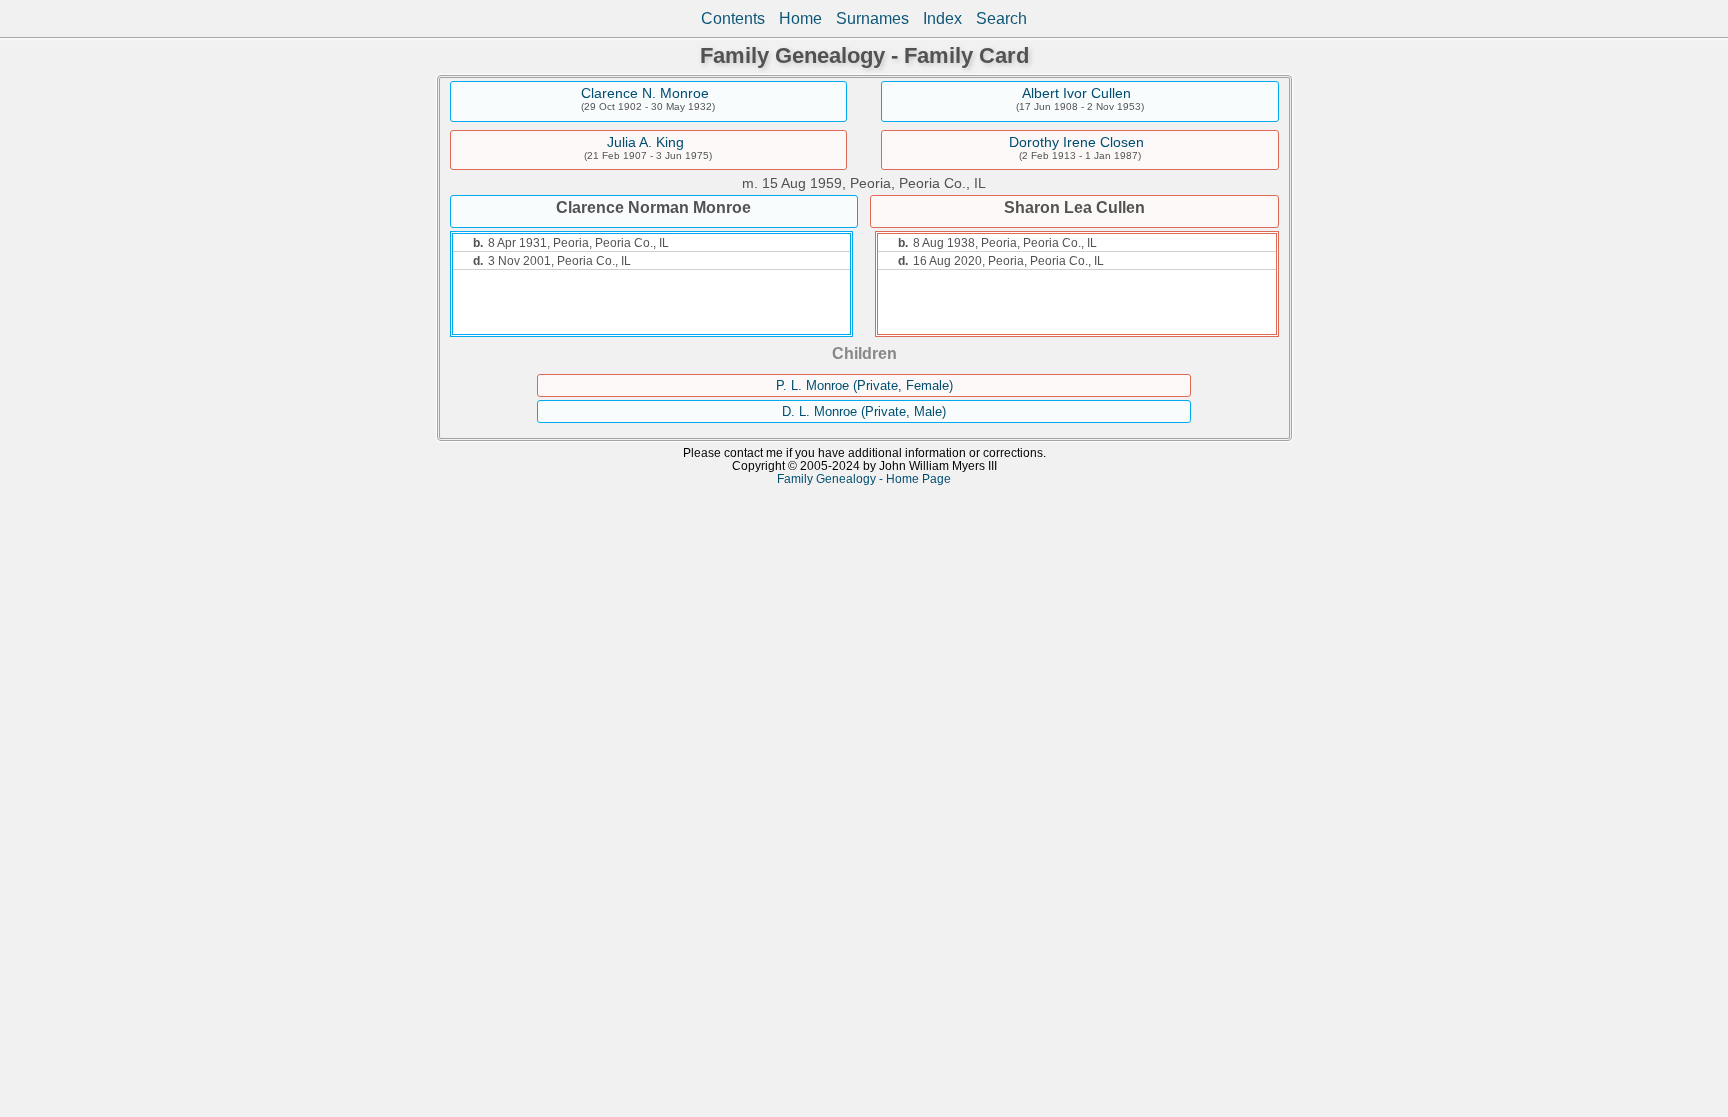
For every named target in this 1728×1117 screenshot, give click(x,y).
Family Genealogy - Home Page (864, 478)
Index (942, 18)
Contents (733, 18)
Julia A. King (645, 142)
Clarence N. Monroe (645, 93)
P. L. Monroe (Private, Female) (864, 385)
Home (800, 18)
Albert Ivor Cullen (1076, 93)
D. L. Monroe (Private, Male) (864, 411)
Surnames (872, 18)
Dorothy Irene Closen (1076, 142)
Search (1001, 18)
